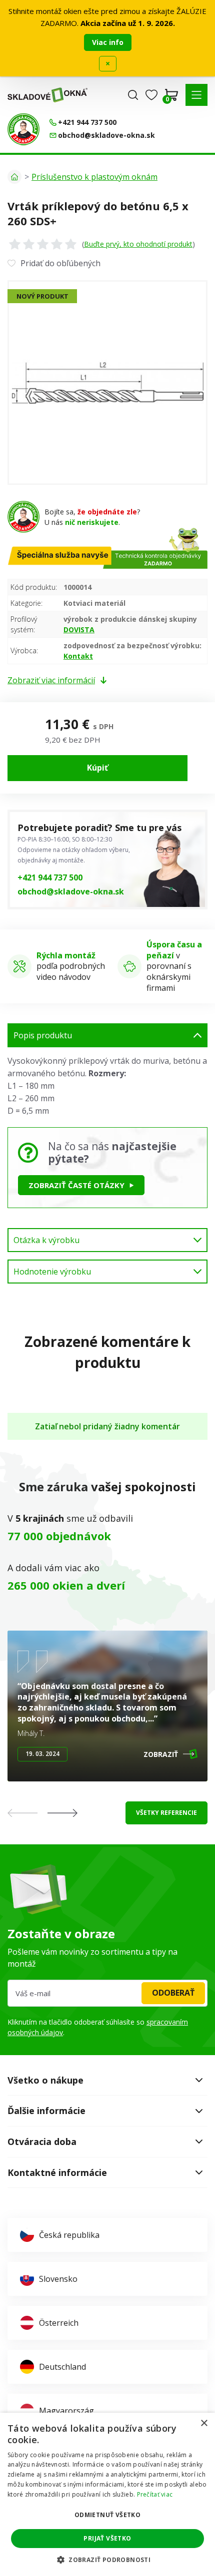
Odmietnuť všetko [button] (107, 2515)
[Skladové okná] (47, 95)
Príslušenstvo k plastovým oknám (94, 177)
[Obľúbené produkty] (151, 95)
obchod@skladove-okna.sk (71, 891)
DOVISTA (79, 630)
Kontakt (78, 656)
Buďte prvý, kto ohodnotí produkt (138, 244)
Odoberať (173, 1993)
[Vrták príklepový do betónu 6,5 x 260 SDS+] (107, 383)
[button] (196, 95)
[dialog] (107, 2494)
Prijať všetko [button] (107, 2538)
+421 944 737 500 (50, 877)
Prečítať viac (155, 2494)
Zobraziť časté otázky (76, 1185)
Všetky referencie (166, 1813)
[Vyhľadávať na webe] (133, 95)
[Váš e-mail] (107, 1993)
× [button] (204, 2423)
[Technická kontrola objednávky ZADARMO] (23, 129)
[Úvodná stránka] (14, 177)
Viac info (108, 42)
